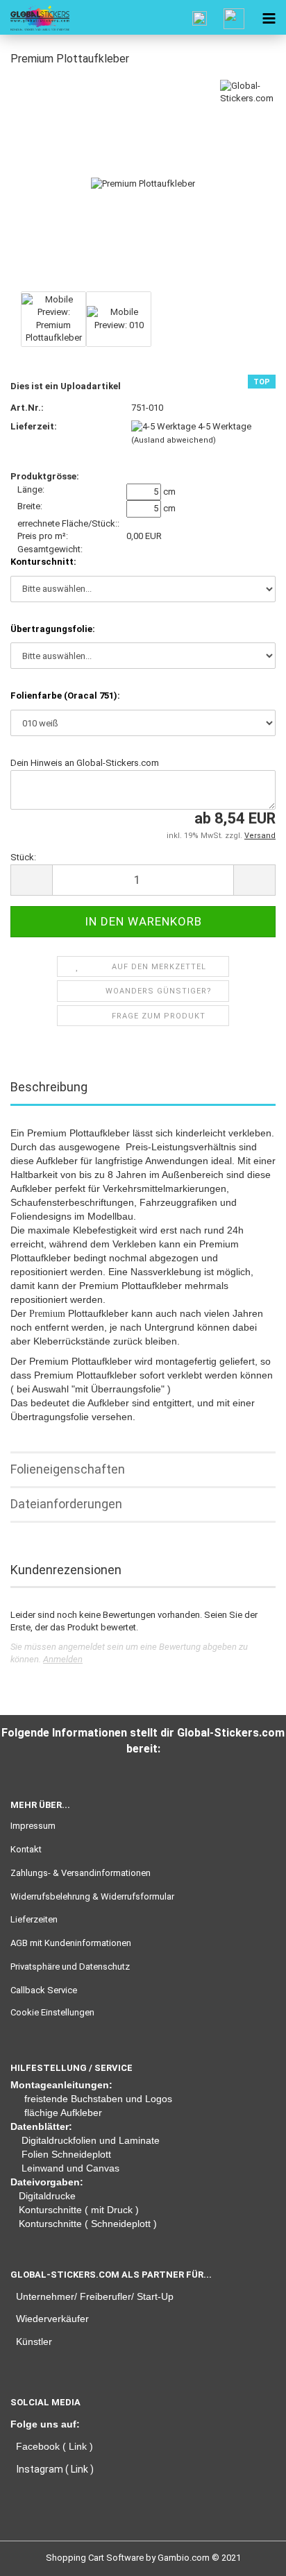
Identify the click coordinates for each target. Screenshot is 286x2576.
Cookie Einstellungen (52, 2012)
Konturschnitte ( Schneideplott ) (88, 2224)
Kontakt (26, 1849)
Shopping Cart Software (95, 2558)
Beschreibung (49, 1087)
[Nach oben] (38, 2555)
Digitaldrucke (47, 2196)
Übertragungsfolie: (53, 629)
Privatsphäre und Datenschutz (70, 1967)
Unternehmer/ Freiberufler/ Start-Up (95, 2296)
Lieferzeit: (34, 426)
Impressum (33, 1826)
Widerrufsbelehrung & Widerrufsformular (92, 1896)
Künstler (34, 2342)
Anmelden (63, 1659)
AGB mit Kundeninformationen (71, 1943)
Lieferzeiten (34, 1919)
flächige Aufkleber (63, 2113)
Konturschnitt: (43, 562)
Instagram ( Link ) (55, 2469)
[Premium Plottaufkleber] (143, 183)
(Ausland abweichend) (174, 440)
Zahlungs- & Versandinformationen (81, 1873)
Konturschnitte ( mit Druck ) (79, 2210)
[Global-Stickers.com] (35, 17)
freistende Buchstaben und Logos (98, 2099)
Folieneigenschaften (68, 1469)
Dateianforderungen (66, 1504)
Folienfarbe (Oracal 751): (65, 696)
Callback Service (44, 1990)
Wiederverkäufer (52, 2319)
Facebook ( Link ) (54, 2446)
